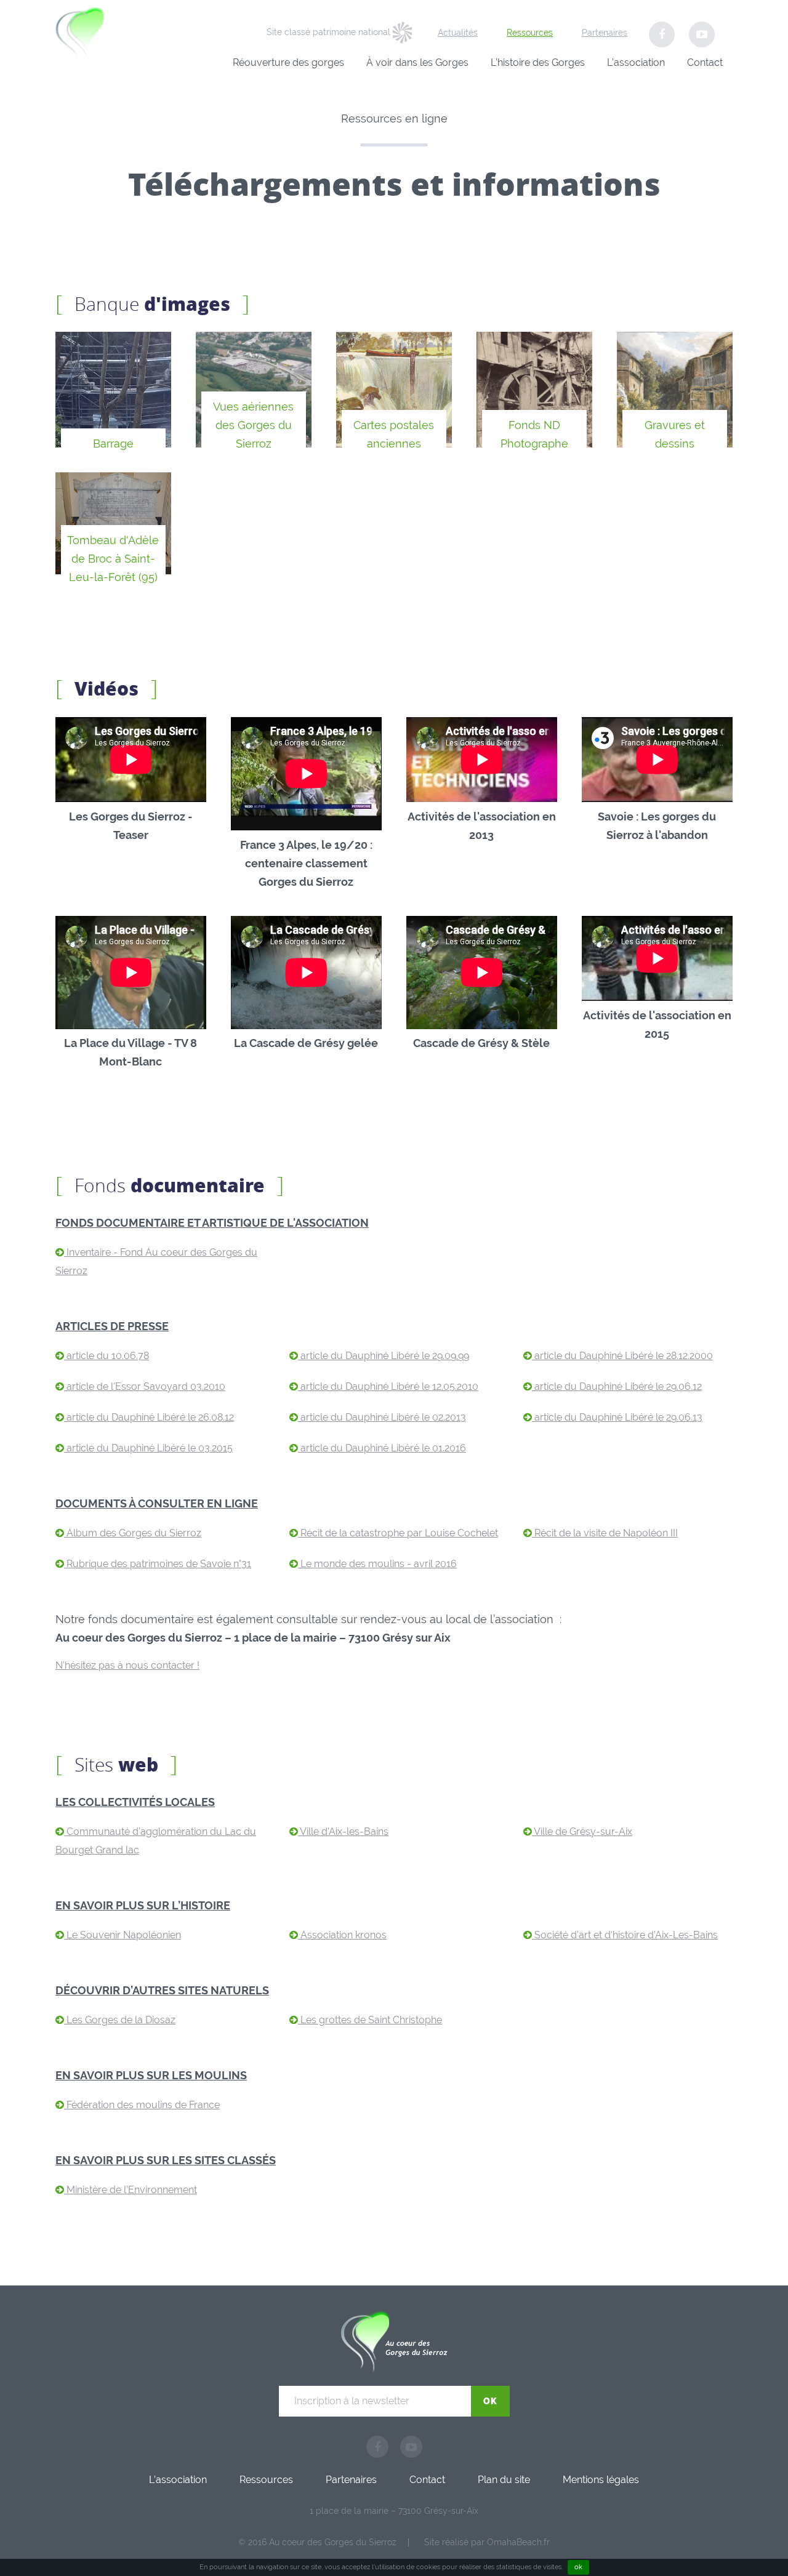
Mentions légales (601, 2480)
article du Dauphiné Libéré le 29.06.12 (617, 1386)
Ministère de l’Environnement (131, 2190)
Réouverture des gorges (288, 62)
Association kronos (342, 1935)
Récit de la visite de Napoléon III (605, 1533)
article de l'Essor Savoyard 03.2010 (145, 1386)
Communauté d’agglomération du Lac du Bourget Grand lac (156, 1841)
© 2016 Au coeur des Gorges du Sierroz (317, 2542)
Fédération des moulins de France (142, 2105)
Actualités (458, 33)
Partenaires (605, 33)
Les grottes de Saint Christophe (370, 2020)
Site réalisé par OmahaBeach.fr (487, 2542)
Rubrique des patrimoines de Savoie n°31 (158, 1564)
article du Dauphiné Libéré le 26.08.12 (149, 1417)
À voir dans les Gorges (417, 62)
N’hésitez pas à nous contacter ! (127, 1665)
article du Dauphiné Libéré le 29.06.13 (617, 1417)
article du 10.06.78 (107, 1356)
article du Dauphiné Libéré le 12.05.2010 (388, 1386)
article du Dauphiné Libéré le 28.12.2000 (622, 1356)
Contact (705, 62)
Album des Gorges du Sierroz (133, 1533)
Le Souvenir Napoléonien (123, 1935)
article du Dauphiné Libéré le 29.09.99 (384, 1356)
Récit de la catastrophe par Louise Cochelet (398, 1533)
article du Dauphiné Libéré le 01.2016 (382, 1448)
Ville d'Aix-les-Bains (343, 1832)
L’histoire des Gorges (538, 62)
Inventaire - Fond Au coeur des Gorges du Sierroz (156, 1262)
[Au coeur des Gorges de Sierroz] (109, 38)
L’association (636, 62)
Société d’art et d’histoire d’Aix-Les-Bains (625, 1935)
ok (578, 2567)
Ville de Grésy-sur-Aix (582, 1832)
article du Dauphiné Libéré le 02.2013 (382, 1417)
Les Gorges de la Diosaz (120, 2020)
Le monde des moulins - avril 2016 (377, 1564)
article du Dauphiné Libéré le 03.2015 (148, 1448)
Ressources (530, 33)
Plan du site (504, 2480)
